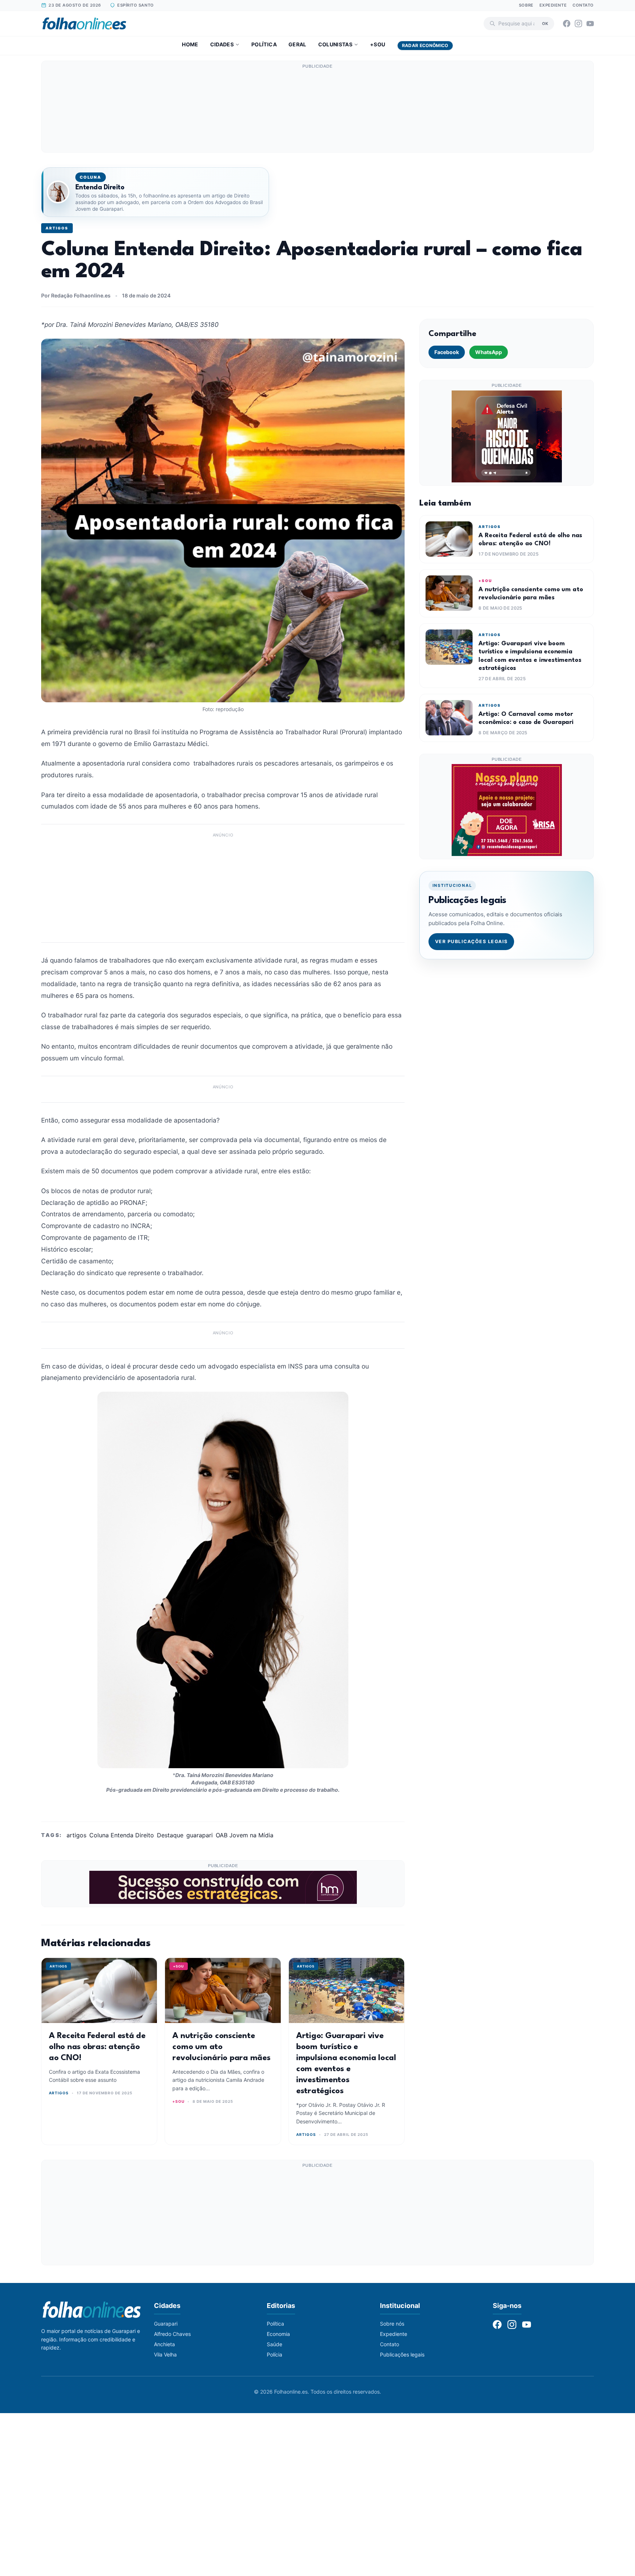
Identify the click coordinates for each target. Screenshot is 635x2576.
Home (190, 44)
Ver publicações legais (471, 941)
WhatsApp (489, 352)
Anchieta (164, 2344)
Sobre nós (392, 2324)
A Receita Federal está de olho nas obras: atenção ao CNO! (97, 2047)
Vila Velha (165, 2354)
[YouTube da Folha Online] (590, 24)
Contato (583, 5)
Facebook (447, 352)
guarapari (200, 1835)
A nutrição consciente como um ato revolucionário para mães (222, 2047)
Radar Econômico (425, 45)
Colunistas (336, 44)
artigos (76, 1835)
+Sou (378, 44)
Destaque (170, 1835)
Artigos (57, 228)
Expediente (553, 5)
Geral (297, 44)
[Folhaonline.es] (84, 24)
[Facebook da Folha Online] (567, 24)
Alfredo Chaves (172, 2334)
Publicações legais (402, 2354)
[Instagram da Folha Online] (578, 24)
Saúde (275, 2344)
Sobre (526, 5)
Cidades (222, 44)
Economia (278, 2334)
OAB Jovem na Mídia (245, 1835)
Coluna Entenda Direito (122, 1835)
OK (545, 23)
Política (264, 44)
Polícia (275, 2354)
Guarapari (166, 2324)
